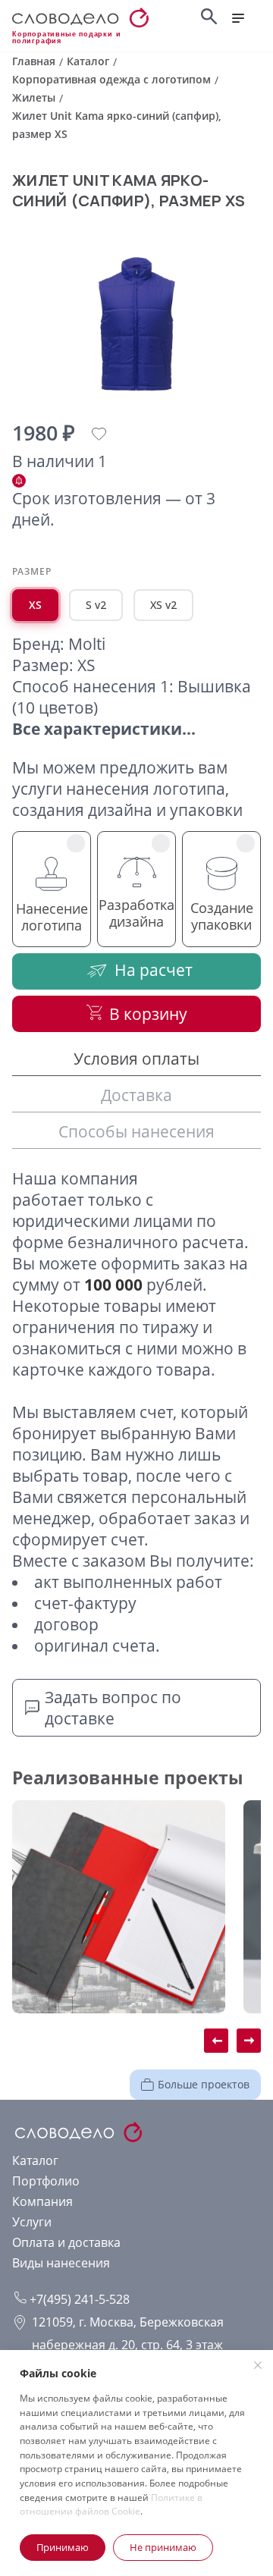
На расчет (154, 970)
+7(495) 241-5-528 (78, 2299)
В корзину (148, 1014)
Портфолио (46, 2181)
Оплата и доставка (66, 2242)
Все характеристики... (104, 729)
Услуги (32, 2222)
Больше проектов (204, 2084)
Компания (42, 2201)
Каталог (35, 2160)
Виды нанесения (61, 2263)
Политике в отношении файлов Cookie (111, 2505)
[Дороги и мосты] (119, 1907)
